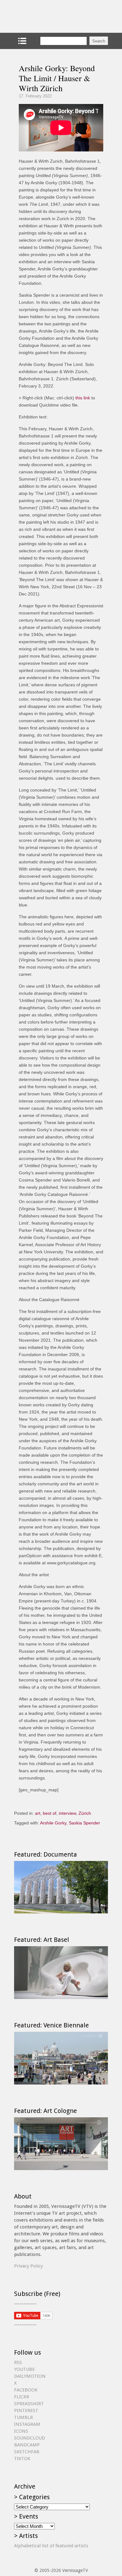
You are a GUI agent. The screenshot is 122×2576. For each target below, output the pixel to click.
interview (67, 1813)
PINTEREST (26, 2411)
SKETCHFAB (27, 2452)
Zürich (85, 1813)
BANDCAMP (27, 2445)
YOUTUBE (24, 2369)
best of (50, 1813)
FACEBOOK (26, 2390)
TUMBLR (23, 2417)
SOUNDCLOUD (30, 2438)
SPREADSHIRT (29, 2404)
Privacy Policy (28, 2266)
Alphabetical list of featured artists (51, 2546)
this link (83, 398)
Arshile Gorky (53, 1823)
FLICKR (22, 2397)
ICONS (21, 2431)
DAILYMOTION (30, 2376)
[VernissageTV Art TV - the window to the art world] (45, 16)
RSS (18, 2362)
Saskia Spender (84, 1823)
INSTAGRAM (27, 2424)
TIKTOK (22, 2459)
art (38, 1813)
